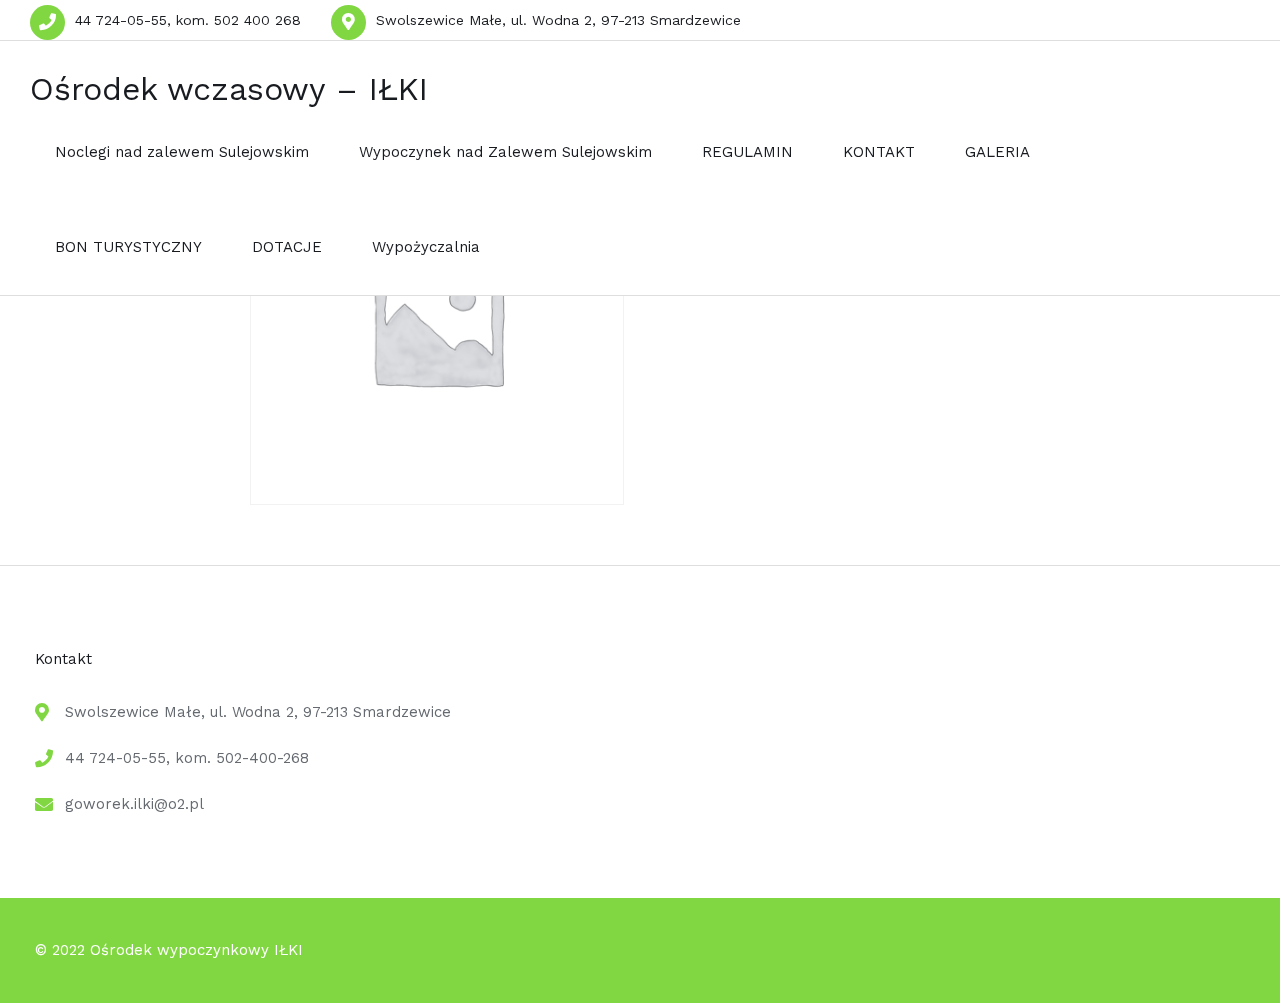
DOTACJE (287, 247)
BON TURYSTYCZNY (128, 247)
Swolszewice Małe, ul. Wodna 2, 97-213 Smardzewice (558, 20)
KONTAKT (879, 152)
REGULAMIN (747, 152)
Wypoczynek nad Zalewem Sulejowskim (505, 152)
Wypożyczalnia (426, 247)
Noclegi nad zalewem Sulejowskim (182, 152)
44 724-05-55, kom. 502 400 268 (188, 20)
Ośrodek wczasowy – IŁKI (229, 89)
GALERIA (997, 152)
